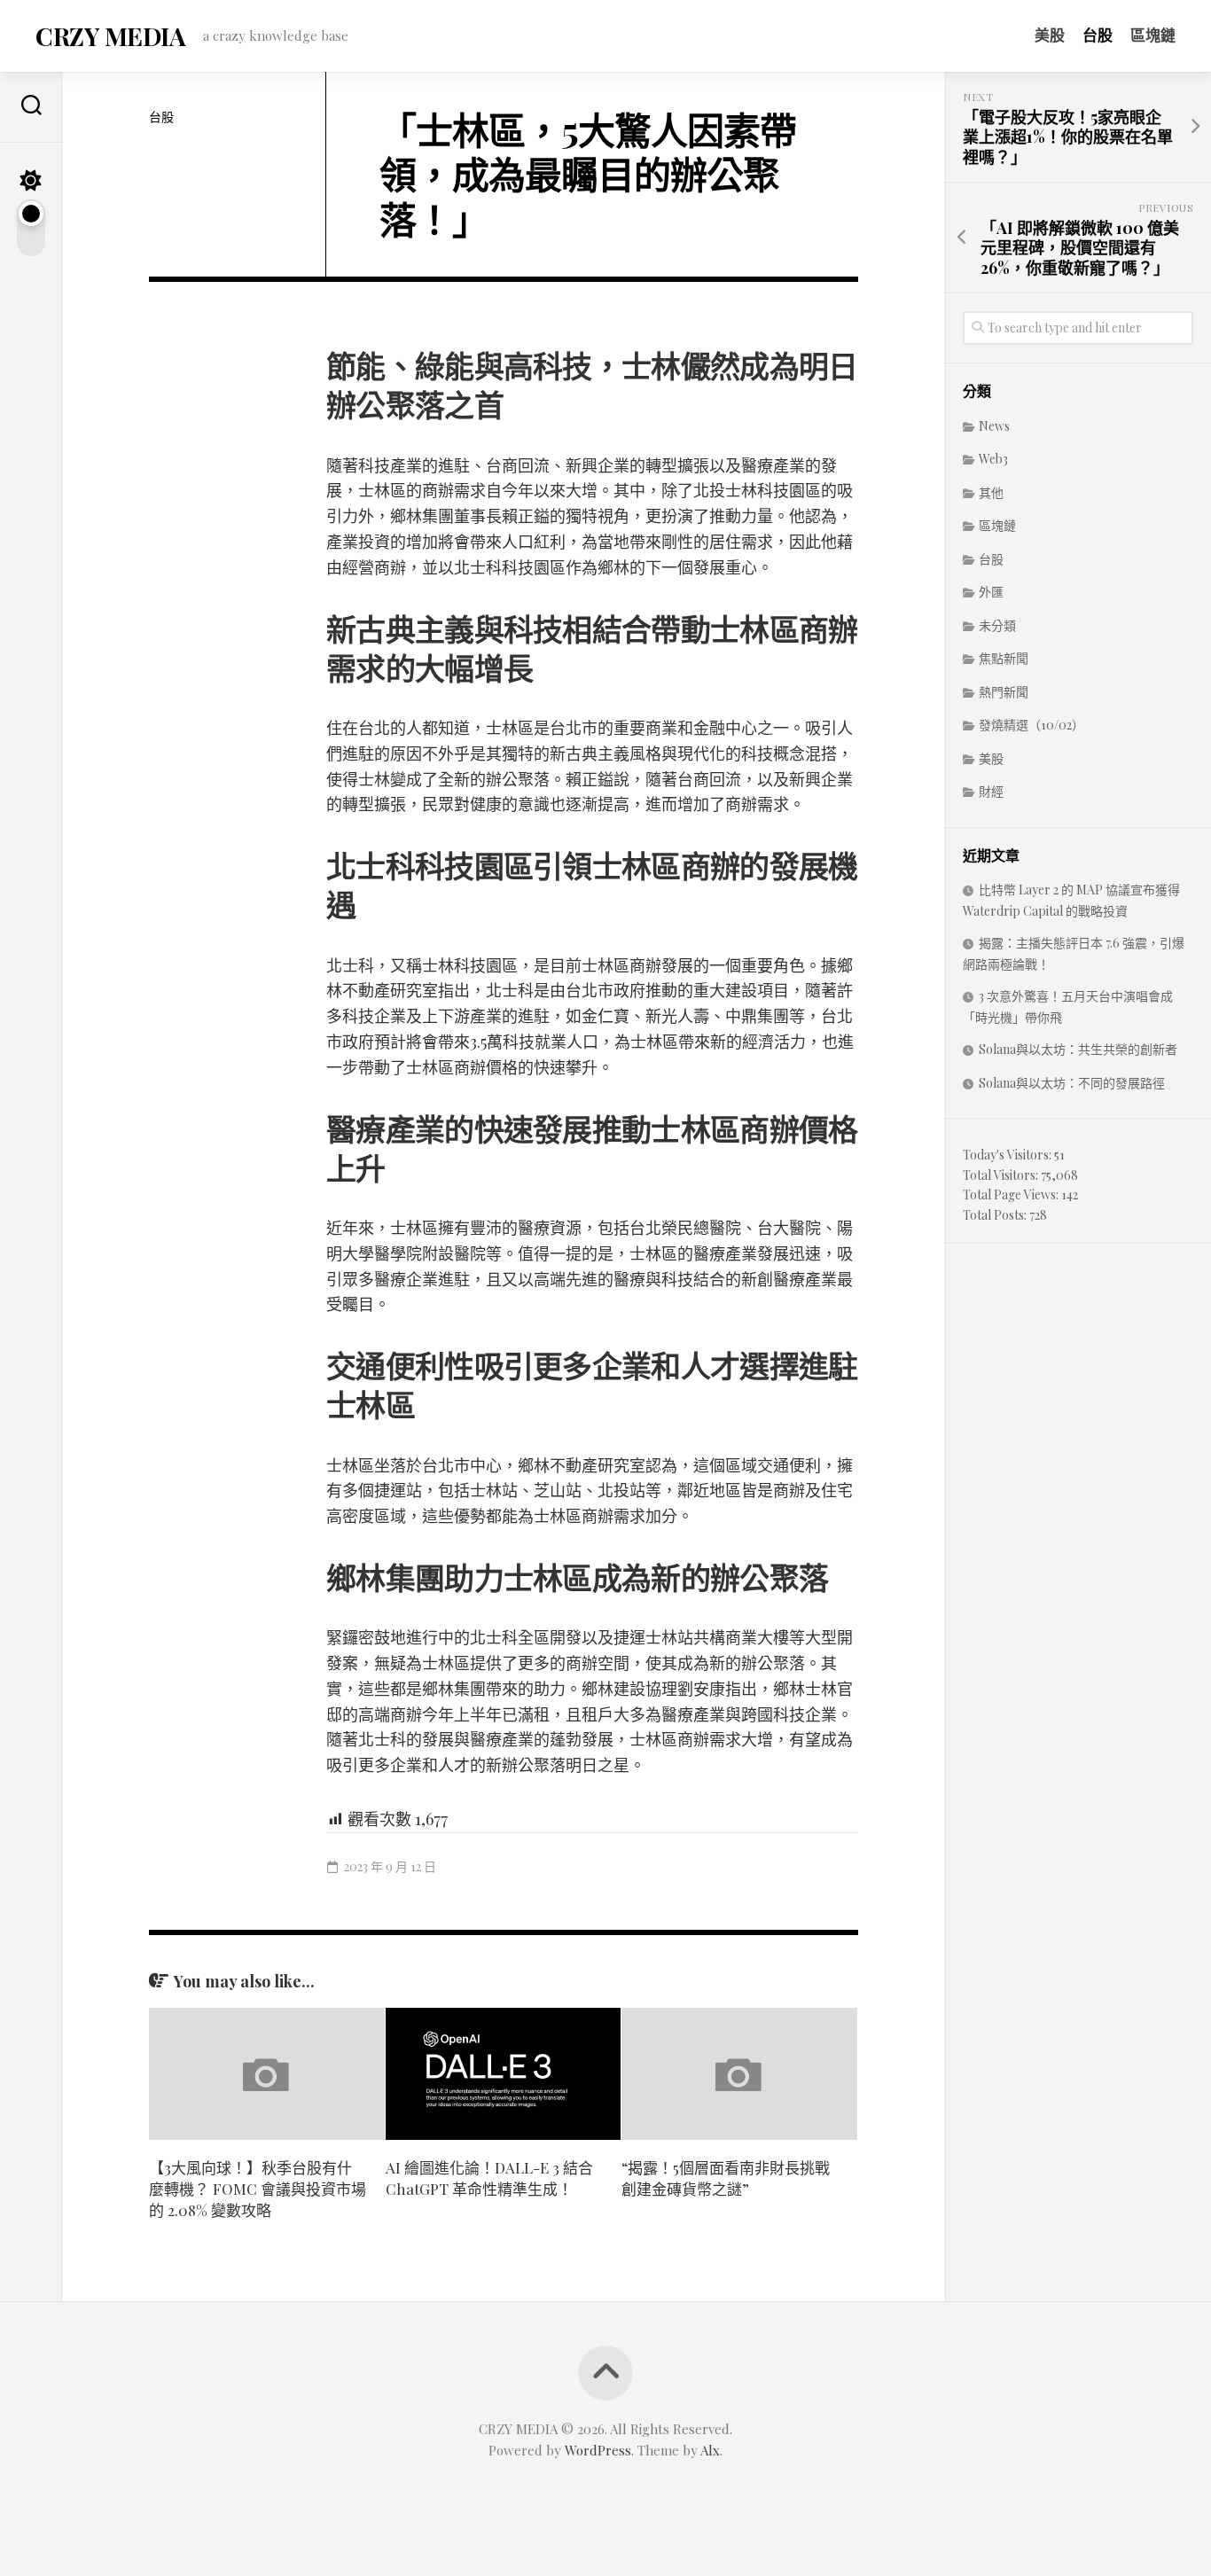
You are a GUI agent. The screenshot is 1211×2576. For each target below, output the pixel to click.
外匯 (991, 592)
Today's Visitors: (1008, 1155)
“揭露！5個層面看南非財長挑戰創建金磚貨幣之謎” (726, 2178)
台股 (1098, 35)
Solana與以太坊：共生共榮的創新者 (1078, 1049)
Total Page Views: (1012, 1194)
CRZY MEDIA (110, 36)
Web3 (993, 459)
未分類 (997, 625)
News (994, 426)
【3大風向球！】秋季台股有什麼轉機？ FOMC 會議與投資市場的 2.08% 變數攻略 (258, 2189)
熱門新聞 (1004, 692)
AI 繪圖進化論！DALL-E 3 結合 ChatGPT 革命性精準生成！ (489, 2178)
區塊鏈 (1153, 35)
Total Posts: (996, 1215)
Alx (710, 2450)
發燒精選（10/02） (1031, 725)
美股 (1050, 35)
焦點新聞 (1004, 658)
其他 (991, 492)
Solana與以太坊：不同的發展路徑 (1072, 1083)
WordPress (598, 2450)
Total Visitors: (1002, 1175)
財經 (991, 791)
